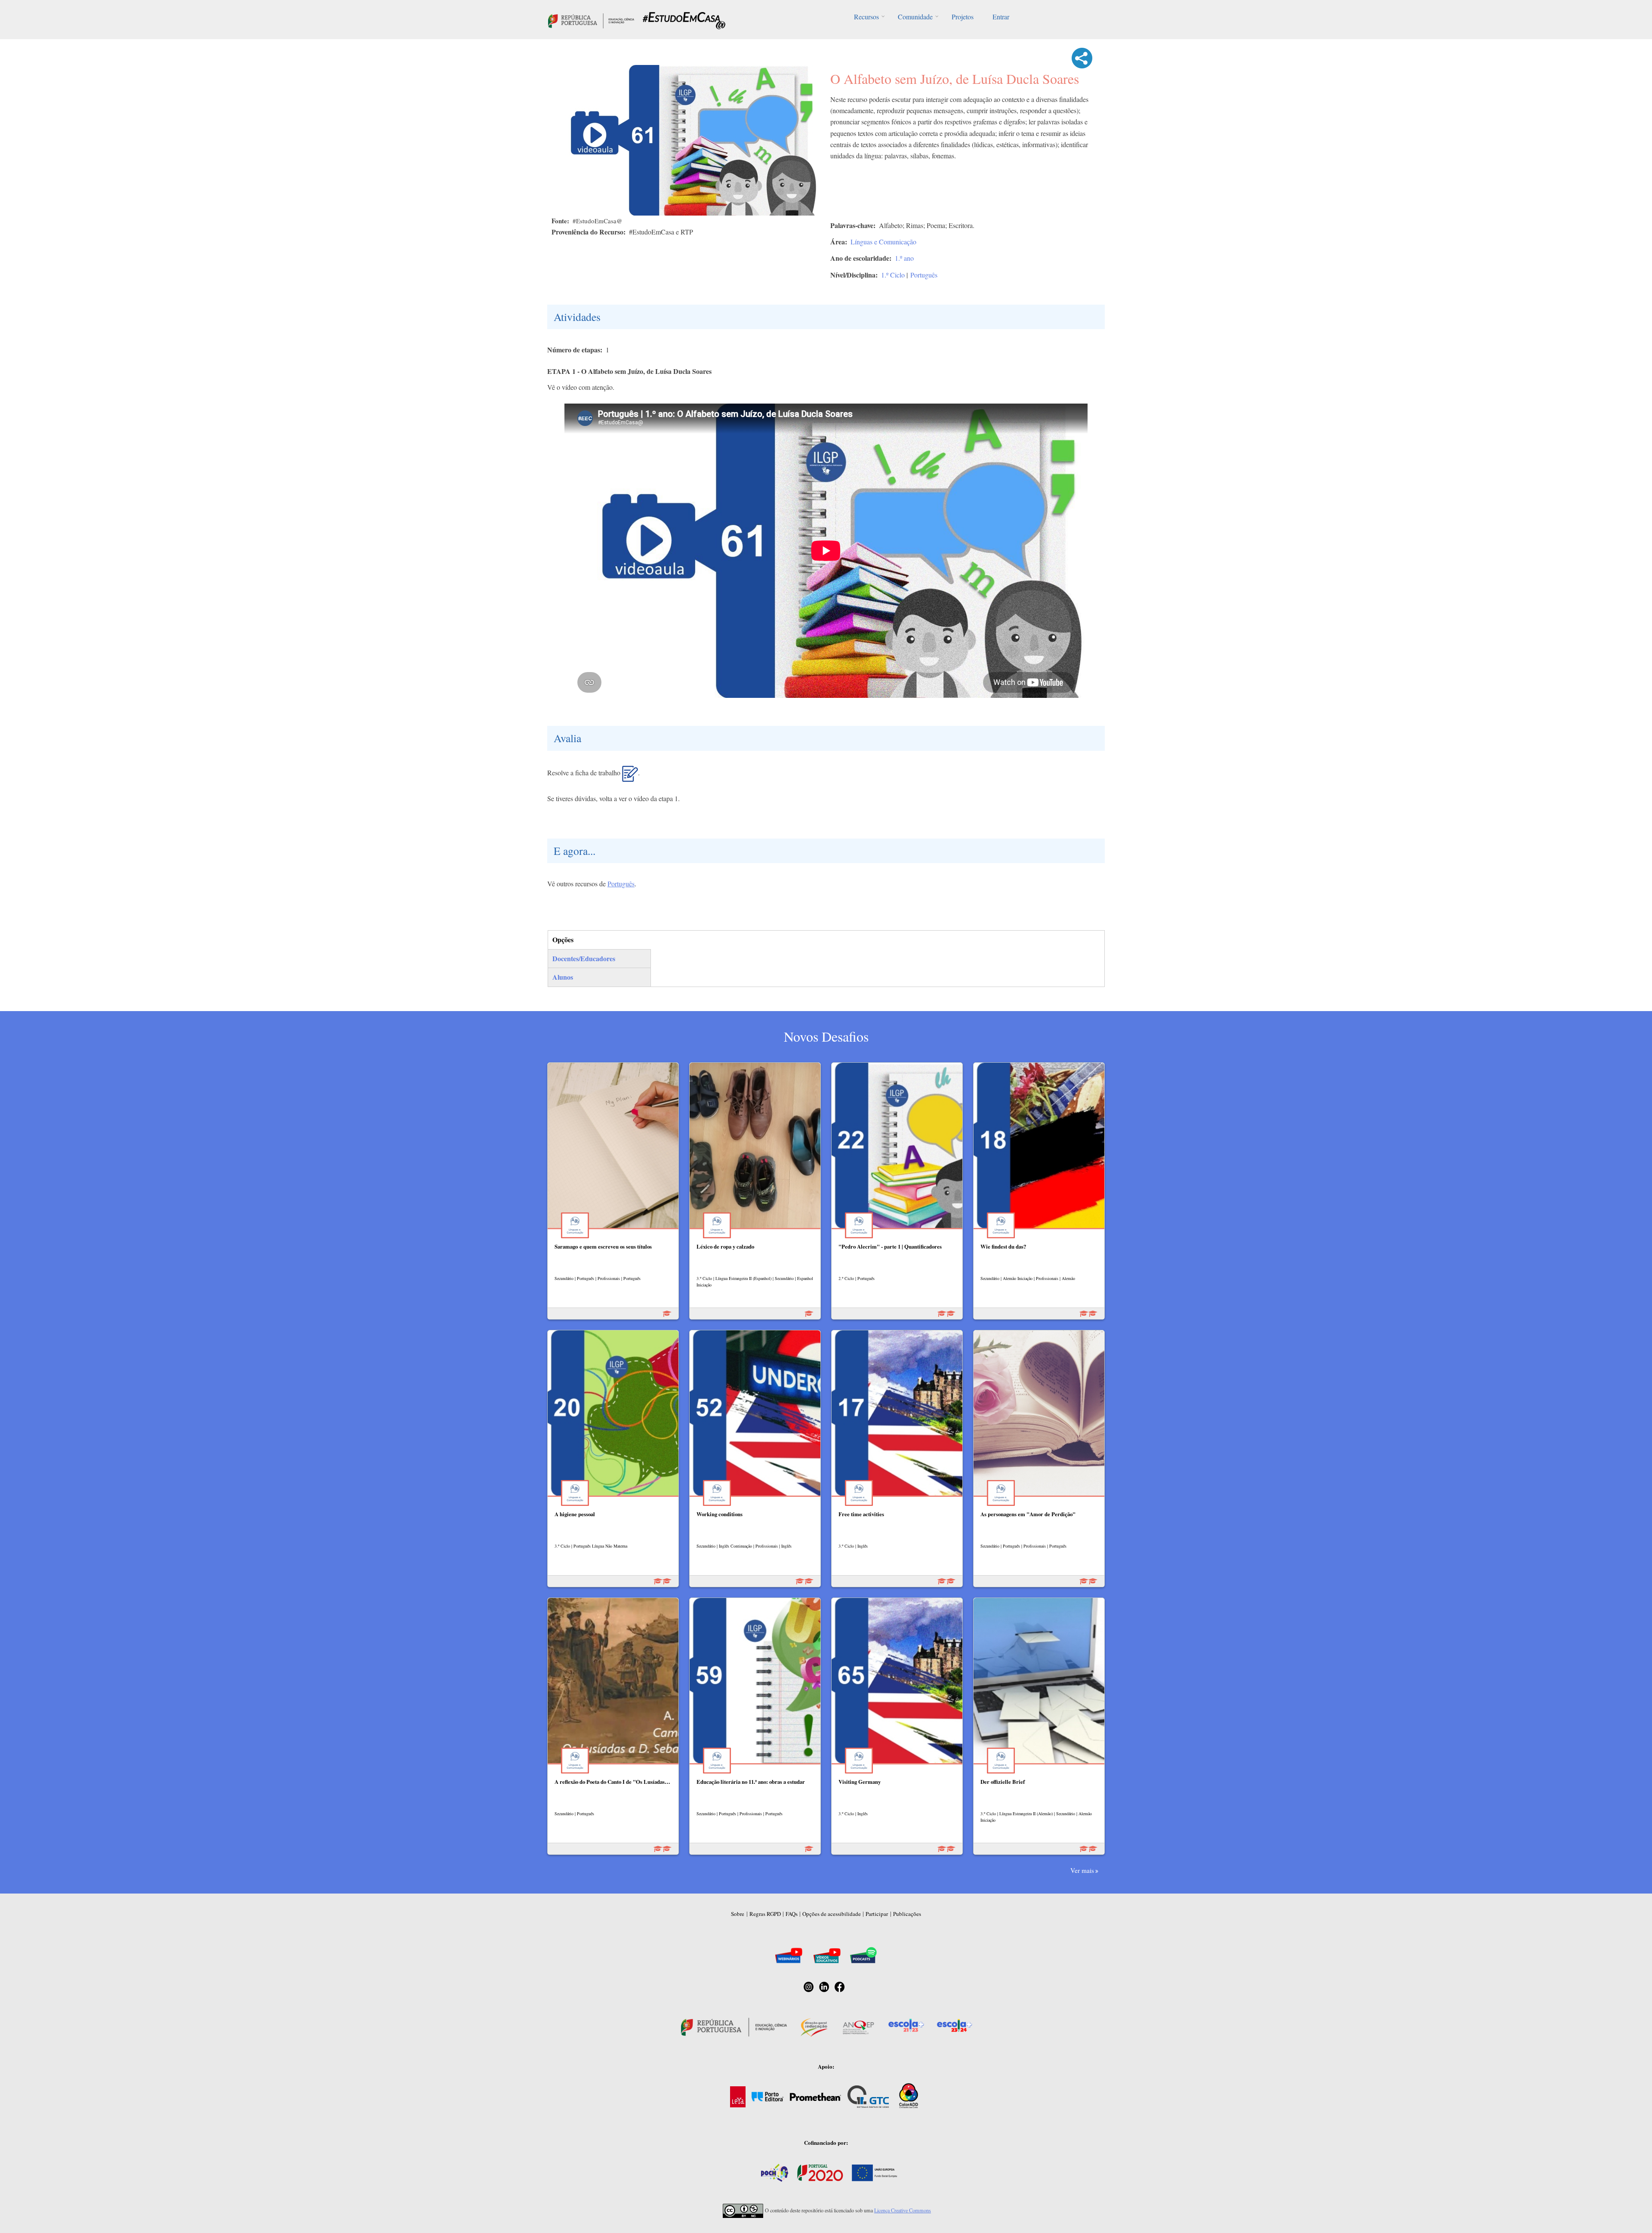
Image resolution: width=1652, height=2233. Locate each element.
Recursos (866, 17)
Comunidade (915, 17)
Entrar (1001, 17)
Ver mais (1082, 1870)
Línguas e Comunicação (883, 242)
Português (924, 275)
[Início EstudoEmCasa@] (591, 20)
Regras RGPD (765, 1914)
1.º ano (904, 258)
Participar (877, 1914)
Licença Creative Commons (903, 2210)
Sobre (738, 1914)
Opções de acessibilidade (832, 1914)
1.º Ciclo (893, 275)
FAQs (792, 1914)
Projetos (963, 17)
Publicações (907, 1914)
